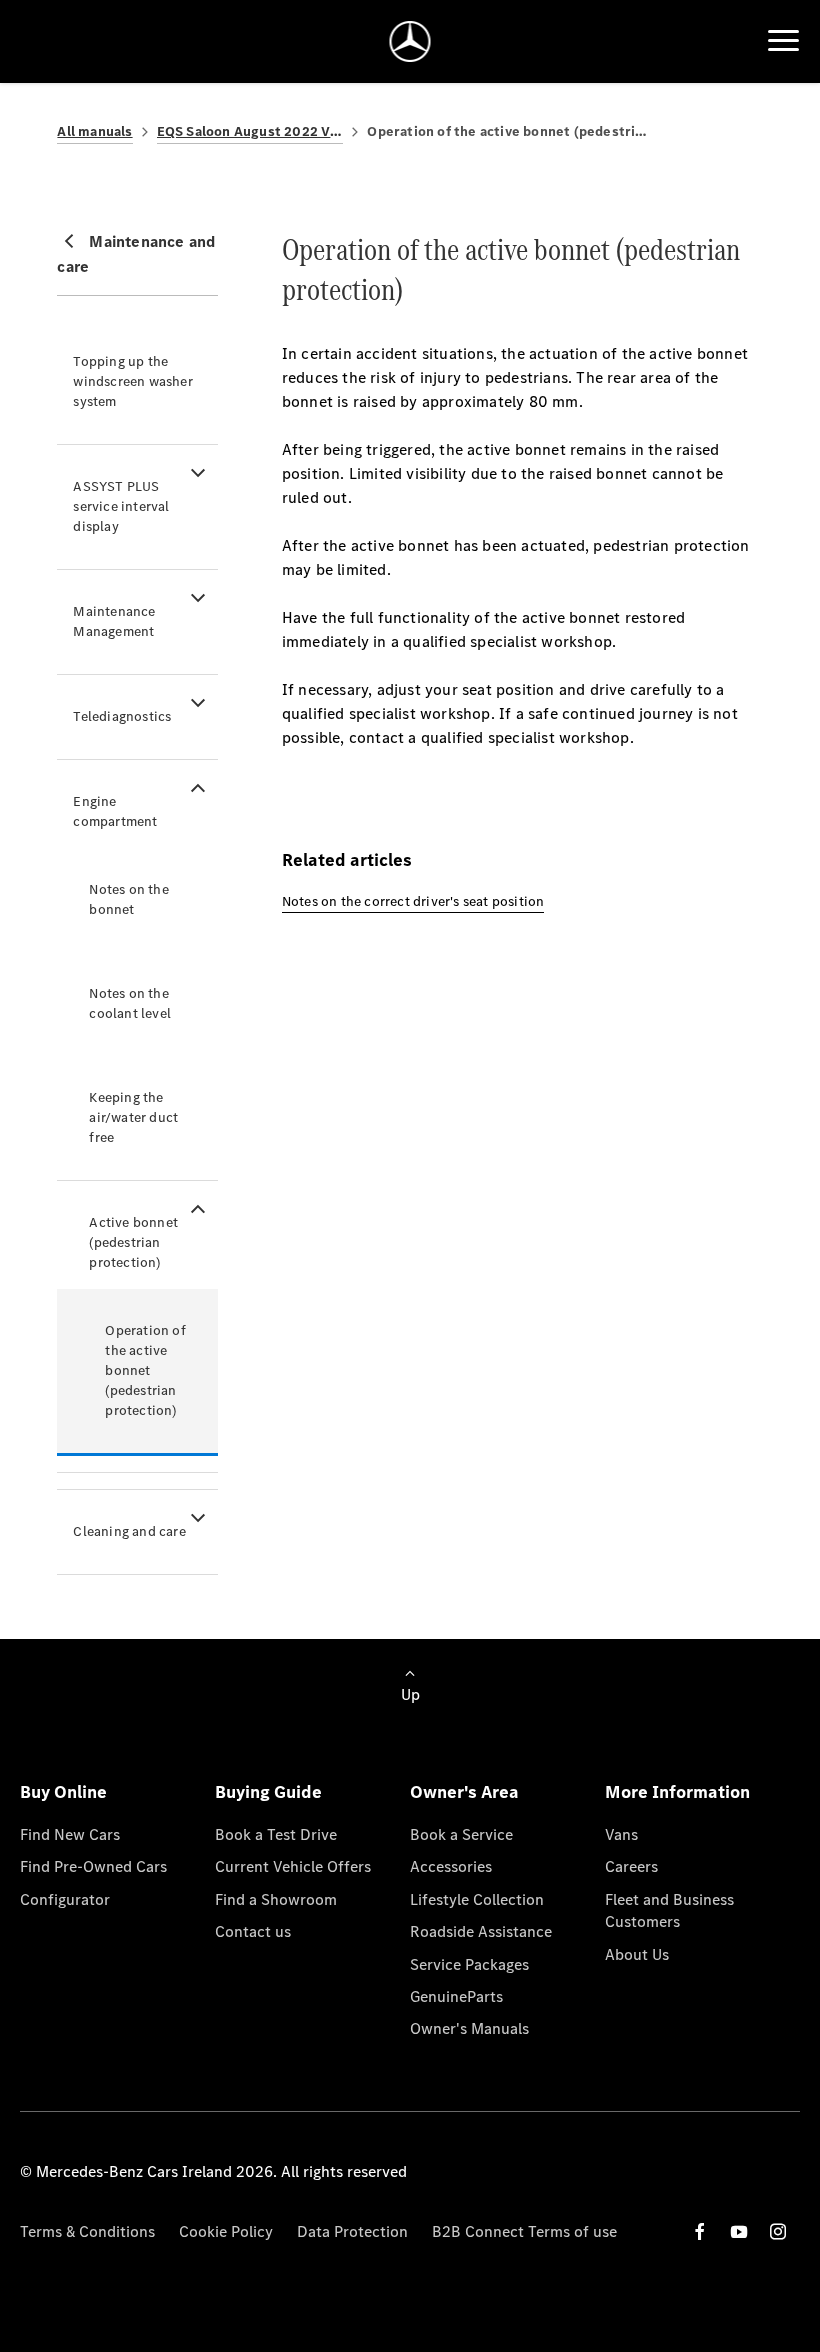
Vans (621, 1834)
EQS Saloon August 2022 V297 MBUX (250, 131)
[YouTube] (739, 2231)
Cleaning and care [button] (129, 1531)
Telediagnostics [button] (122, 716)
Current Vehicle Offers (293, 1866)
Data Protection (352, 2231)
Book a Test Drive (276, 1834)
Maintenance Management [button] (114, 621)
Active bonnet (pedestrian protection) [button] (133, 1242)
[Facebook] (700, 2231)
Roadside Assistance (481, 1931)
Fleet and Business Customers (669, 1910)
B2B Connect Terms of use (524, 2231)
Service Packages (469, 1964)
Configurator (65, 1899)
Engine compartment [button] (115, 811)
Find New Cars (70, 1834)
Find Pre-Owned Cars (93, 1866)
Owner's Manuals (469, 2028)
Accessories (451, 1866)
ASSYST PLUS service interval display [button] (121, 506)
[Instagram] (778, 2231)
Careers (631, 1866)
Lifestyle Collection (477, 1899)
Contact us (253, 1931)
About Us (637, 1954)
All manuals (94, 131)
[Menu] (783, 41)
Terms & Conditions (87, 2231)
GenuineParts (456, 1996)
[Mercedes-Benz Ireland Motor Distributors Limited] (410, 41)
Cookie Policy (226, 2231)
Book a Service (461, 1834)
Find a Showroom (276, 1899)
